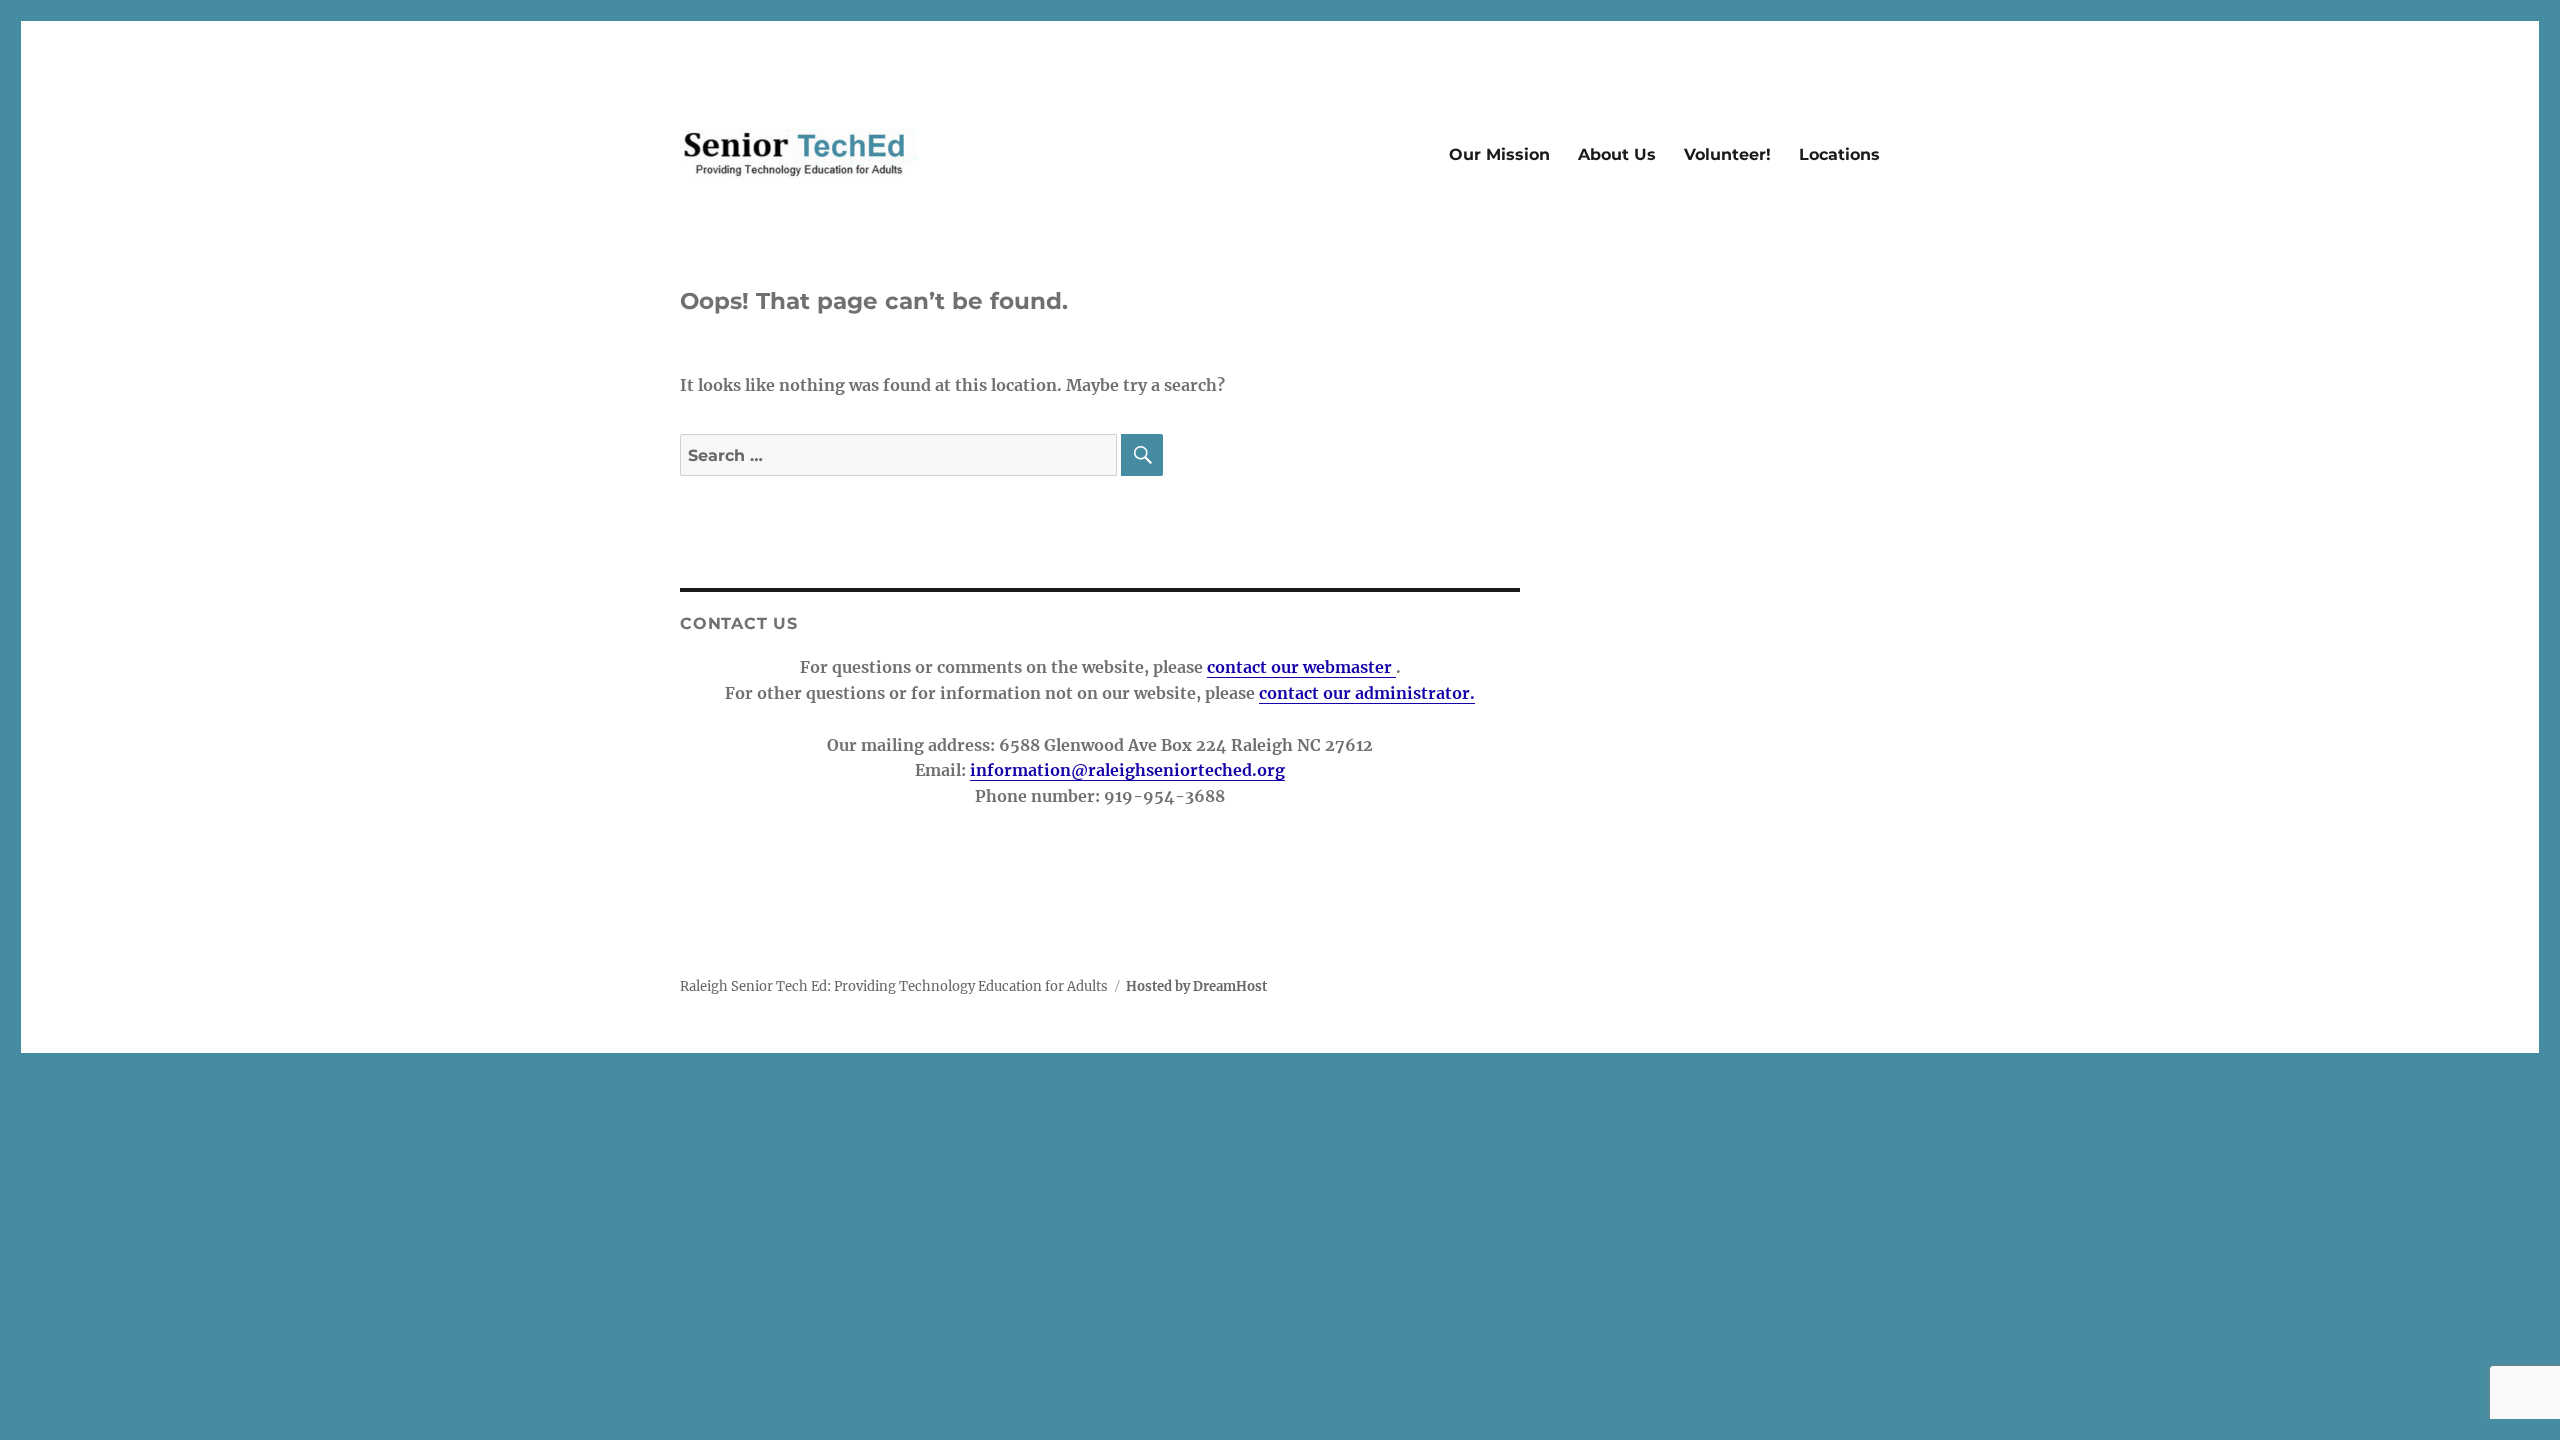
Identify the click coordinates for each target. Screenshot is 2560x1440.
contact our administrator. (1367, 693)
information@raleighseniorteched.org (1127, 770)
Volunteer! (1727, 154)
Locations (1839, 154)
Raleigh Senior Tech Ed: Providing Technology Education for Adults (894, 986)
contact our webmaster (1301, 667)
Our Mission (1499, 154)
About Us (1617, 154)
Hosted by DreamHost (1196, 986)
